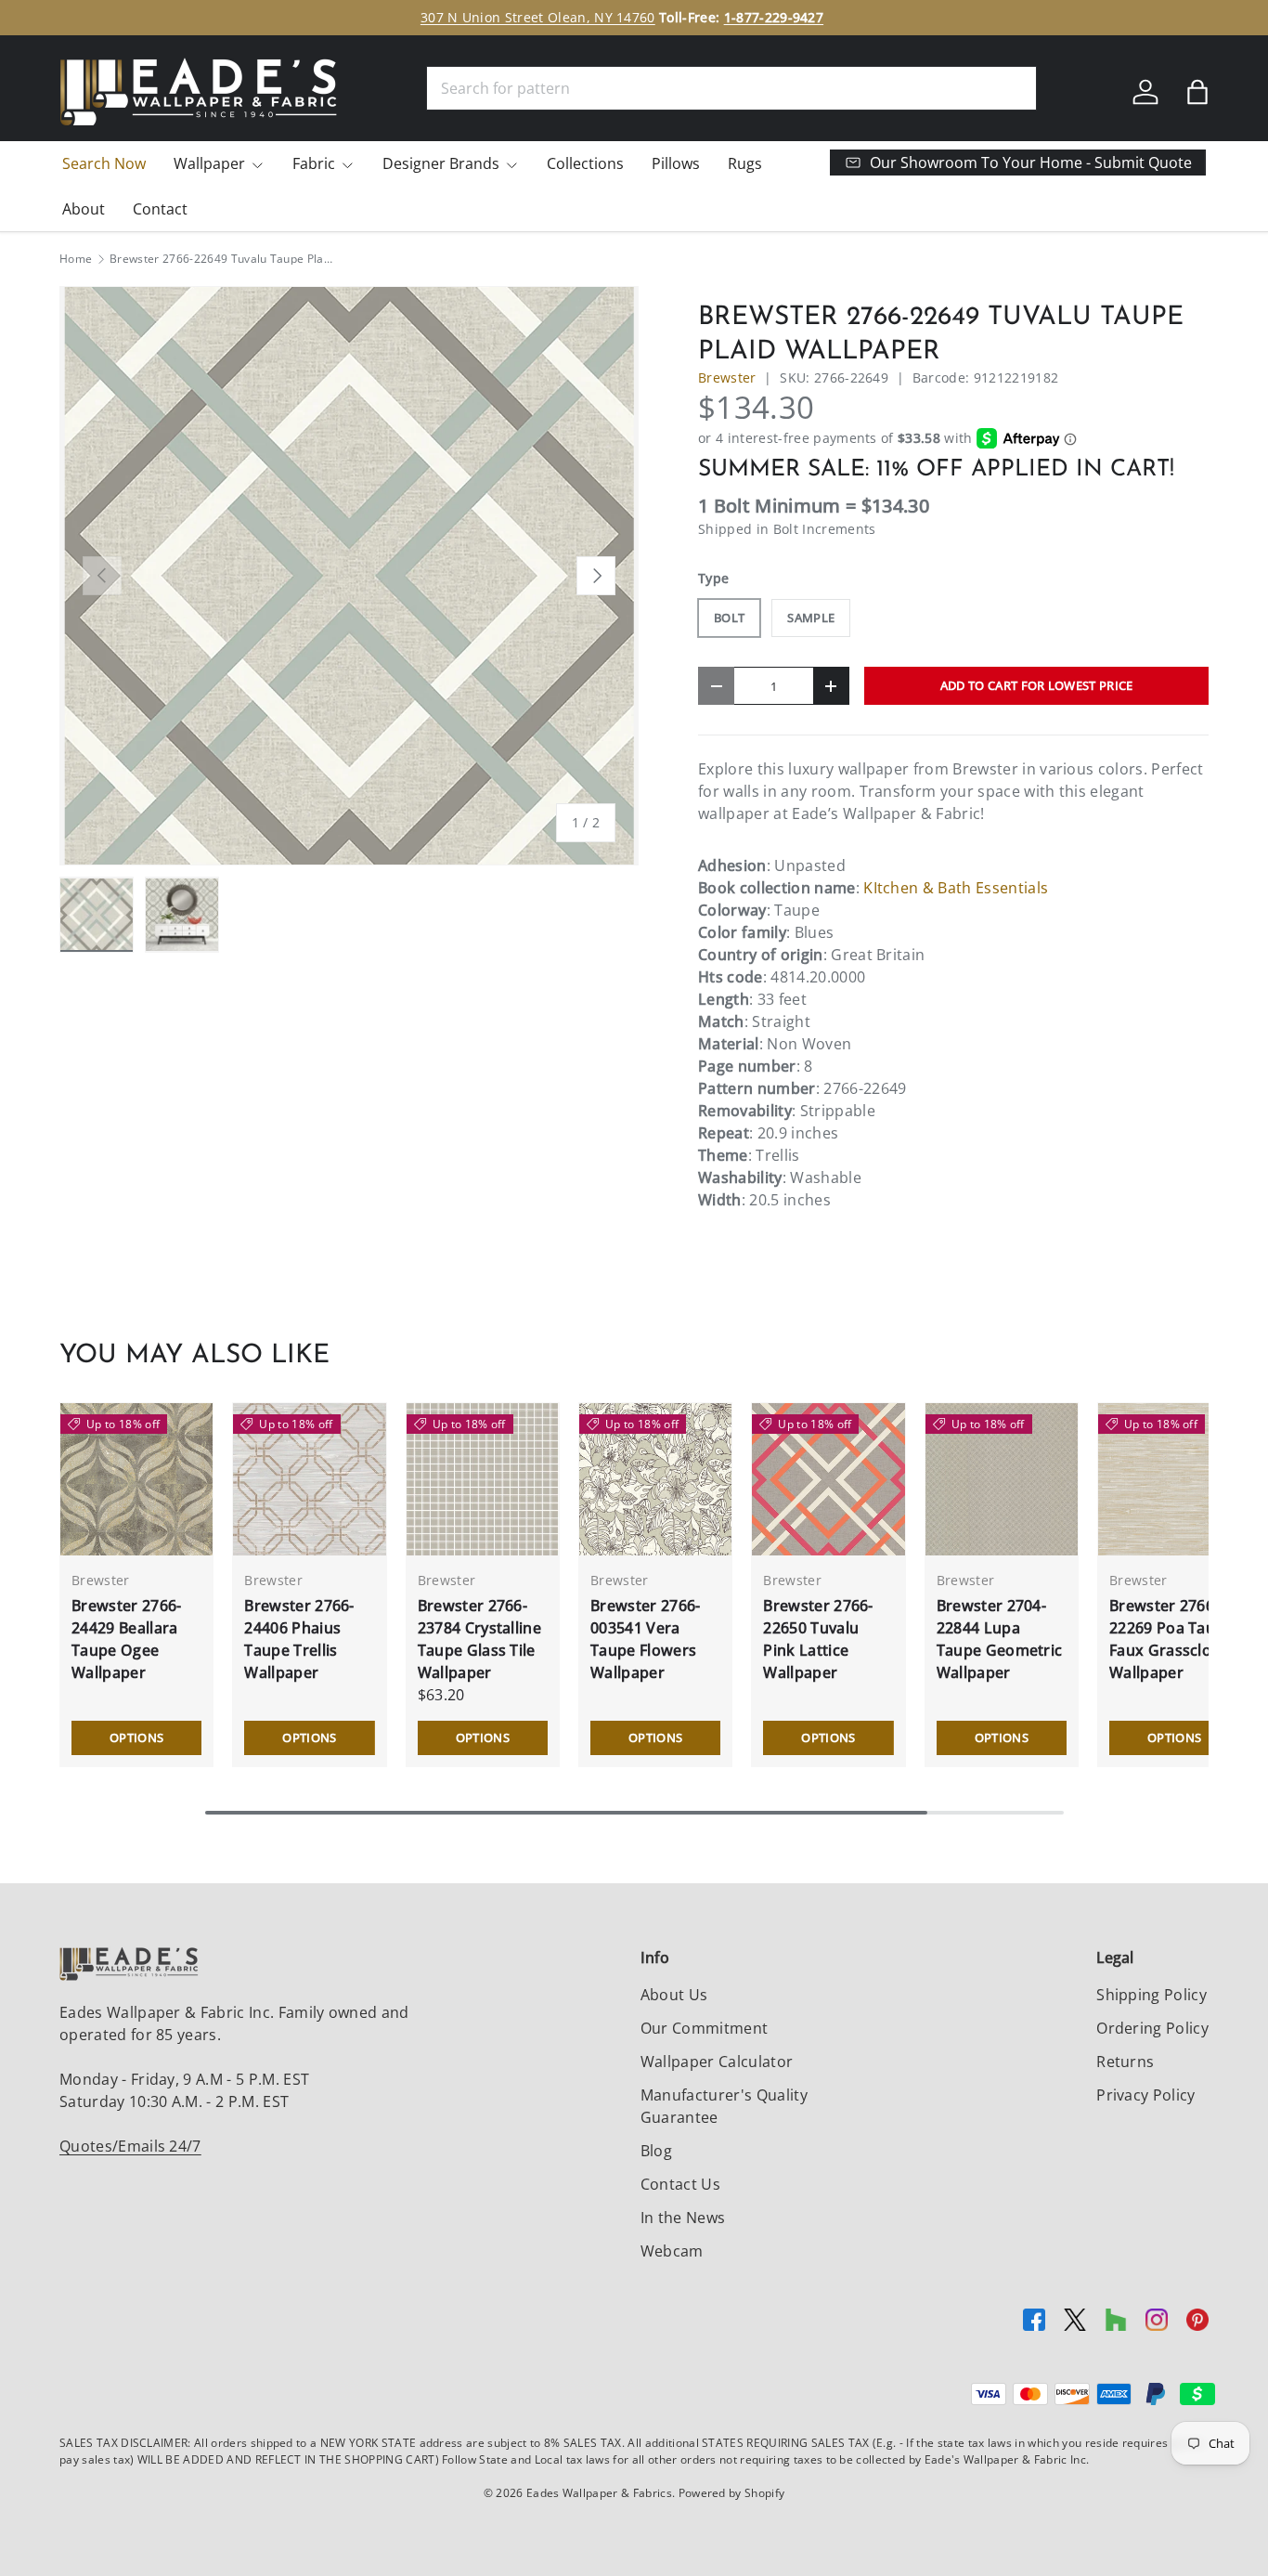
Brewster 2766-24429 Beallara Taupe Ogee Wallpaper (126, 1639)
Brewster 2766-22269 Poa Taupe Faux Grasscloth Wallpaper (1171, 1639)
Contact (160, 209)
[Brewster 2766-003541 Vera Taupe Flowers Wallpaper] (655, 1479)
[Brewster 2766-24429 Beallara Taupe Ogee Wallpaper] (136, 1479)
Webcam (672, 2251)
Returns (1125, 2062)
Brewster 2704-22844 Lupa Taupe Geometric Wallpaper (1000, 1639)
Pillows (676, 163)
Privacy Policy (1145, 2095)
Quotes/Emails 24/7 (130, 2146)
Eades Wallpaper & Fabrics (599, 2493)
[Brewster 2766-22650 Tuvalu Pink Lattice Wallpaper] (828, 1479)
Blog (656, 2151)
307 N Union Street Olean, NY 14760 (538, 17)
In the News (683, 2218)
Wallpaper (209, 163)
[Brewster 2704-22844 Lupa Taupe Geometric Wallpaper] (1002, 1479)
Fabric (314, 163)
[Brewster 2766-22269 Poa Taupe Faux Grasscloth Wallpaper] (1174, 1479)
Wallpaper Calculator (717, 2062)
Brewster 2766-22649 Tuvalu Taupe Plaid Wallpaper (221, 259)
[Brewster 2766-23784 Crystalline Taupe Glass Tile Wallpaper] (483, 1479)
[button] (1197, 92)
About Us (674, 1995)
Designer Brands (441, 163)
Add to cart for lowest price (1037, 685)
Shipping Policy (1152, 1995)
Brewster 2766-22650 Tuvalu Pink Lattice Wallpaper (818, 1639)
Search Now (104, 163)
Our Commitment (704, 2028)
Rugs (745, 163)
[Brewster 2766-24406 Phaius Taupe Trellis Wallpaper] (309, 1479)
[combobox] (731, 88)
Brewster (727, 377)
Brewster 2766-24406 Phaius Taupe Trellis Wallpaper (299, 1639)
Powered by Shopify (732, 2493)
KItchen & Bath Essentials (956, 888)
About (84, 209)
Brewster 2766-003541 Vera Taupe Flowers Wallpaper (645, 1639)
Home (76, 259)
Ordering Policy (1152, 2028)
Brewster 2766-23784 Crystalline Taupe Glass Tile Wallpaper (479, 1639)
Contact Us (680, 2184)
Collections (585, 163)
